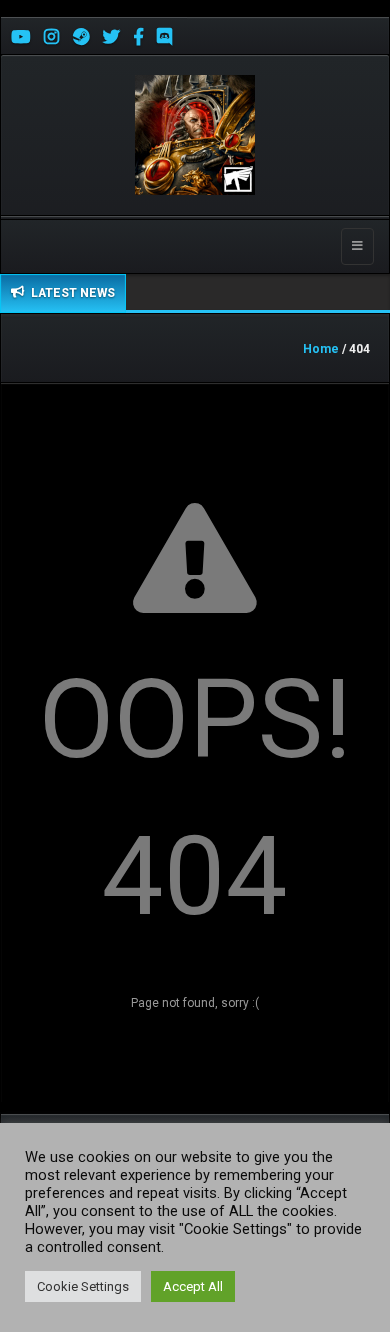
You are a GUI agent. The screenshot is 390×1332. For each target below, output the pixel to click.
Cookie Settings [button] (83, 1286)
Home (321, 349)
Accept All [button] (193, 1286)
